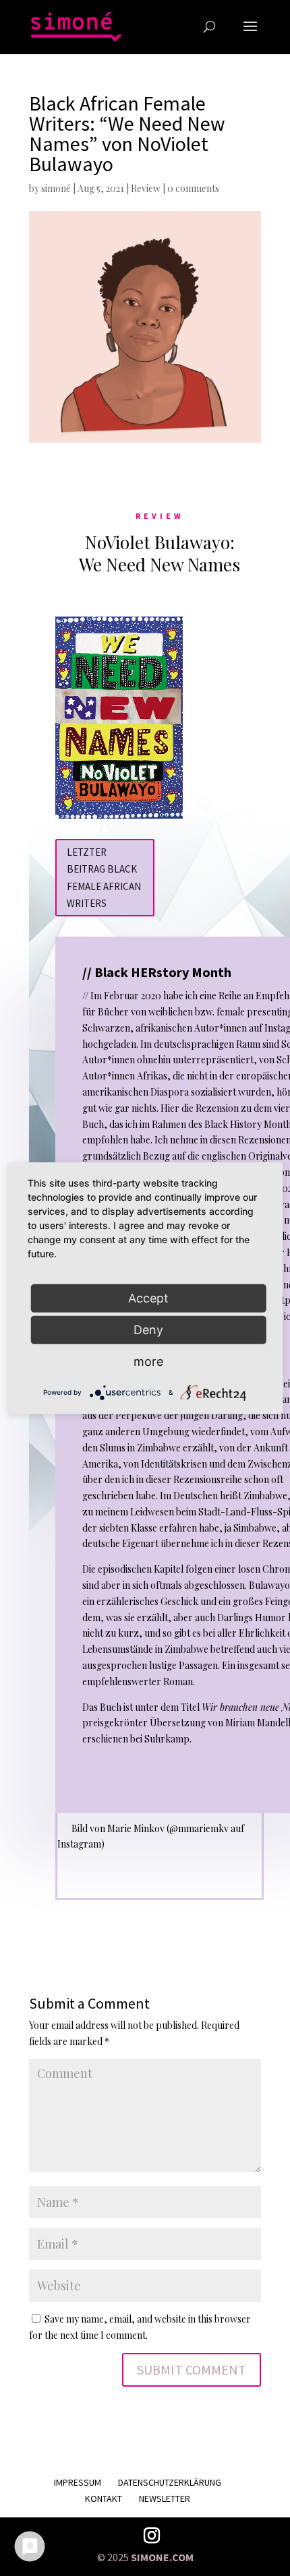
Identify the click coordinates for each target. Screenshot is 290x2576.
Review (146, 188)
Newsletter (165, 2499)
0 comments (193, 188)
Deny (148, 1329)
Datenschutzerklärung (170, 2482)
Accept (148, 1297)
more (148, 1361)
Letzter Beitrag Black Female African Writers (104, 878)
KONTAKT (104, 2499)
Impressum (78, 2482)
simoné (56, 188)
